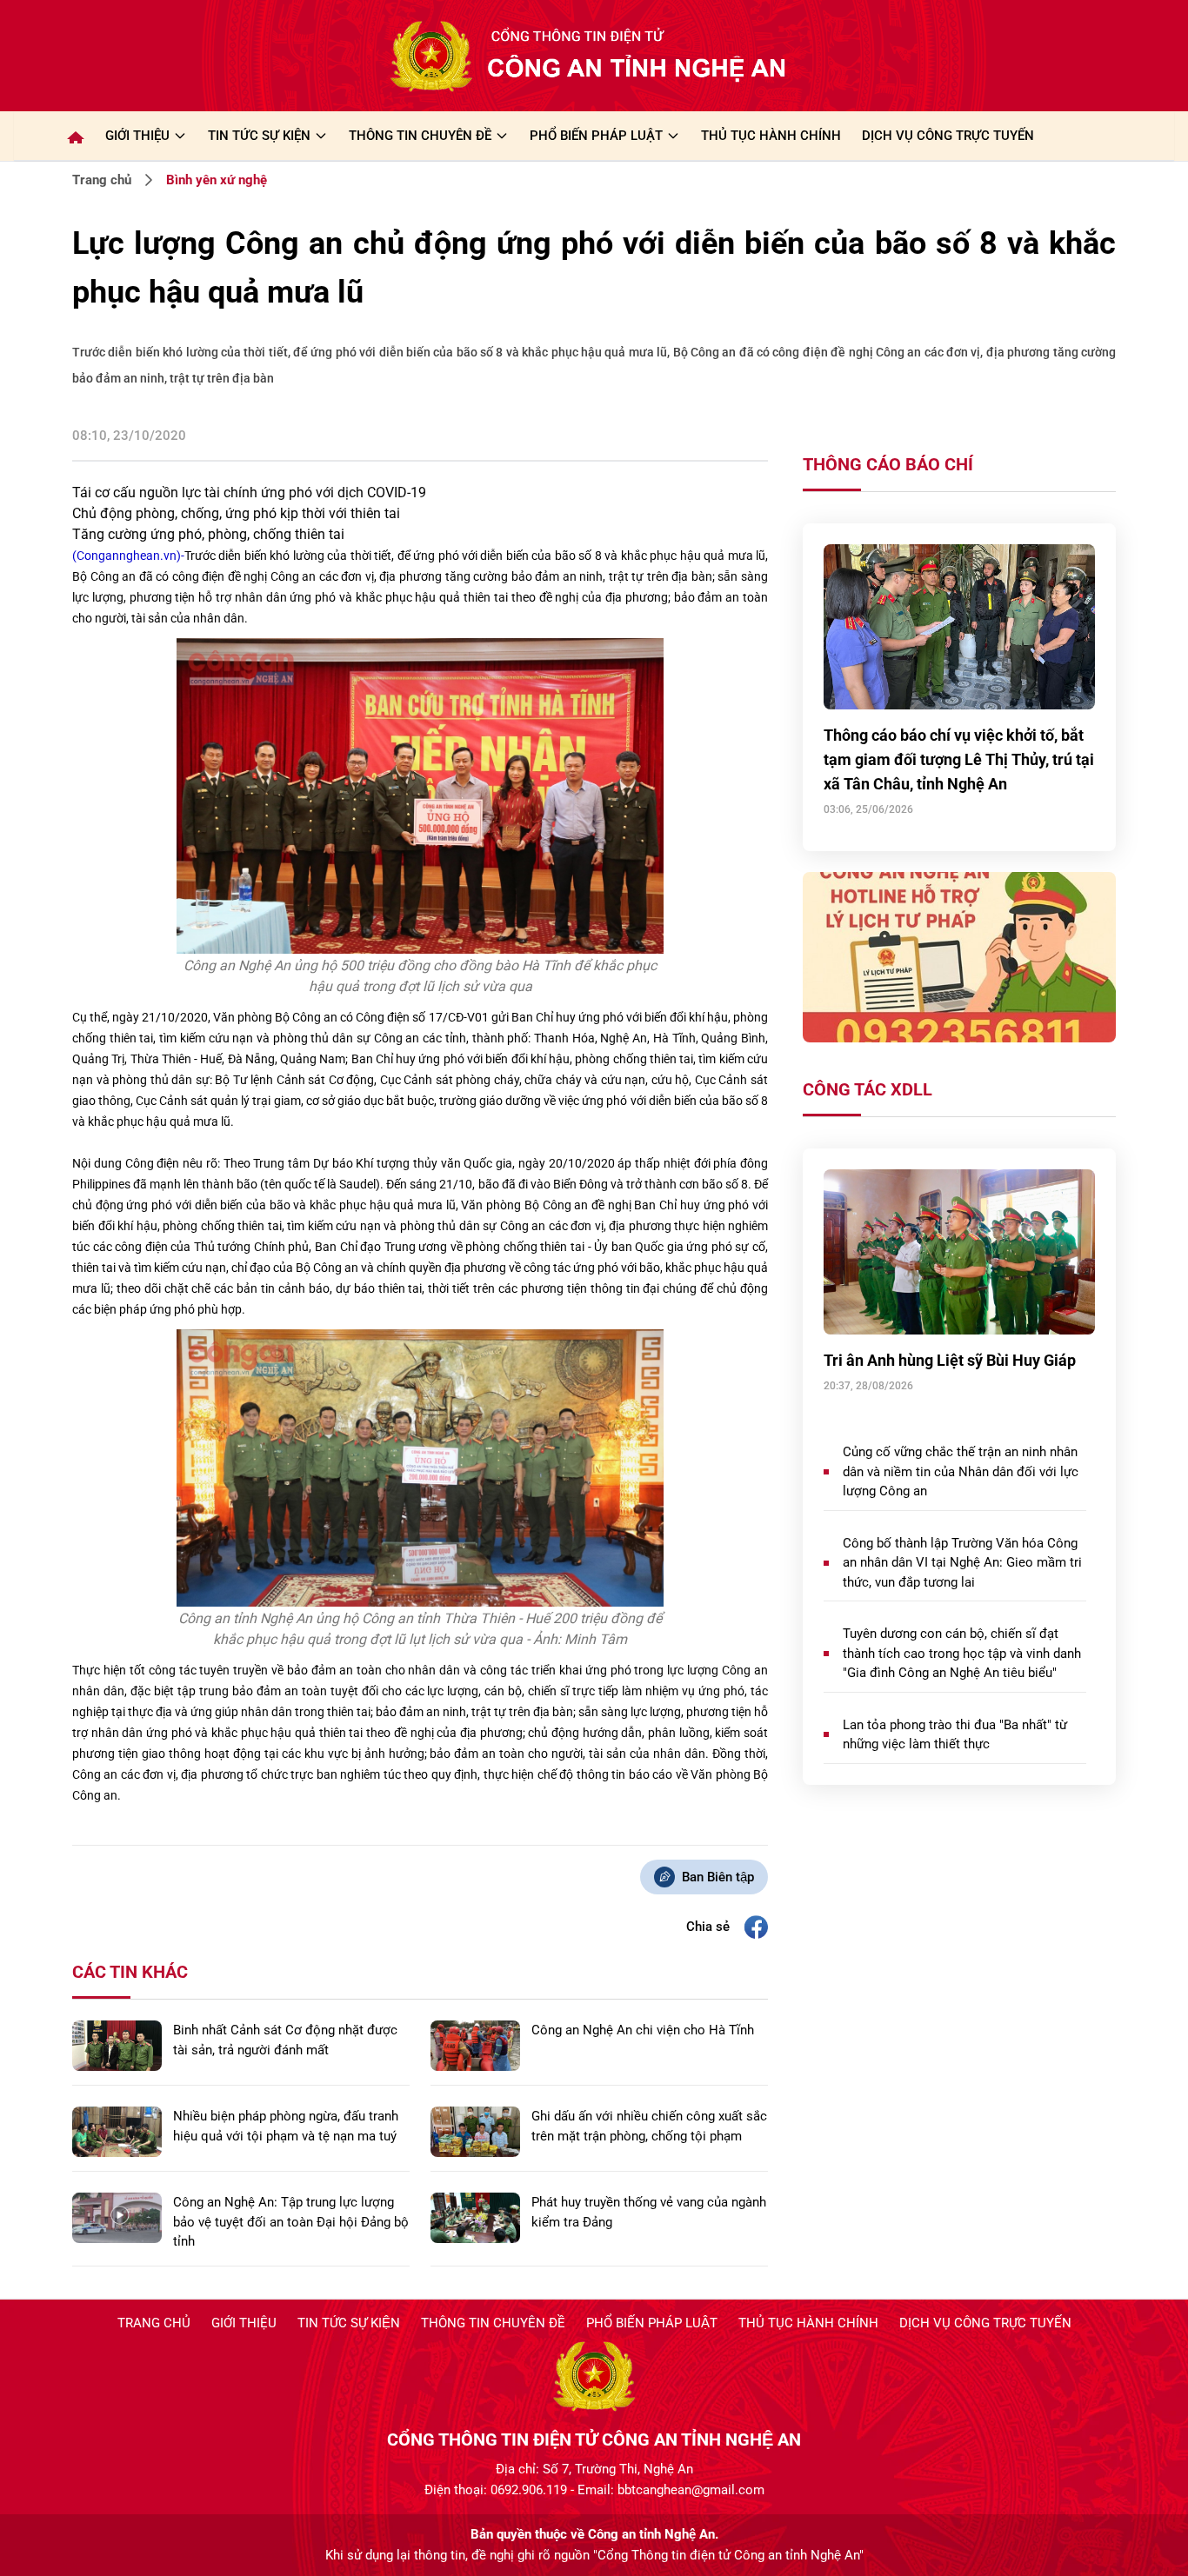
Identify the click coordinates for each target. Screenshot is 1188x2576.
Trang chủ (102, 180)
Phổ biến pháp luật (652, 2323)
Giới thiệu (137, 136)
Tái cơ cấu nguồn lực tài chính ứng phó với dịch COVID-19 (249, 493)
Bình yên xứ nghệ (217, 180)
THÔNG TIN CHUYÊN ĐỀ (420, 136)
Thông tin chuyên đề (493, 2323)
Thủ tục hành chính (808, 2323)
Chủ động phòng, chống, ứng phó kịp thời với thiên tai (236, 513)
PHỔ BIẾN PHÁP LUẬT (596, 136)
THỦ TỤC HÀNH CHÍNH (771, 136)
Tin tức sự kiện (349, 2323)
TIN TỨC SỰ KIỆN (259, 136)
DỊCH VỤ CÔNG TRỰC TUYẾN (948, 136)
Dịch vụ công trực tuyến (985, 2323)
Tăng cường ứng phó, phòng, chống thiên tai (208, 534)
